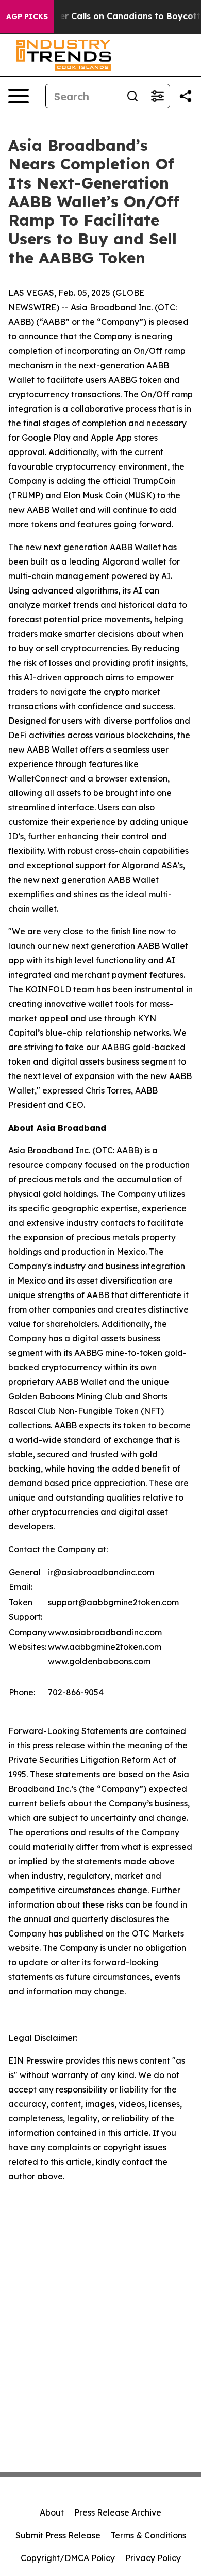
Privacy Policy (153, 2558)
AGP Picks (27, 17)
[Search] (132, 96)
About (52, 2512)
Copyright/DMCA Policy (68, 2558)
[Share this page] (186, 96)
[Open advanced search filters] (157, 96)
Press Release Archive (118, 2512)
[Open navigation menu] (19, 96)
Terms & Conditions (148, 2535)
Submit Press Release (58, 2535)
